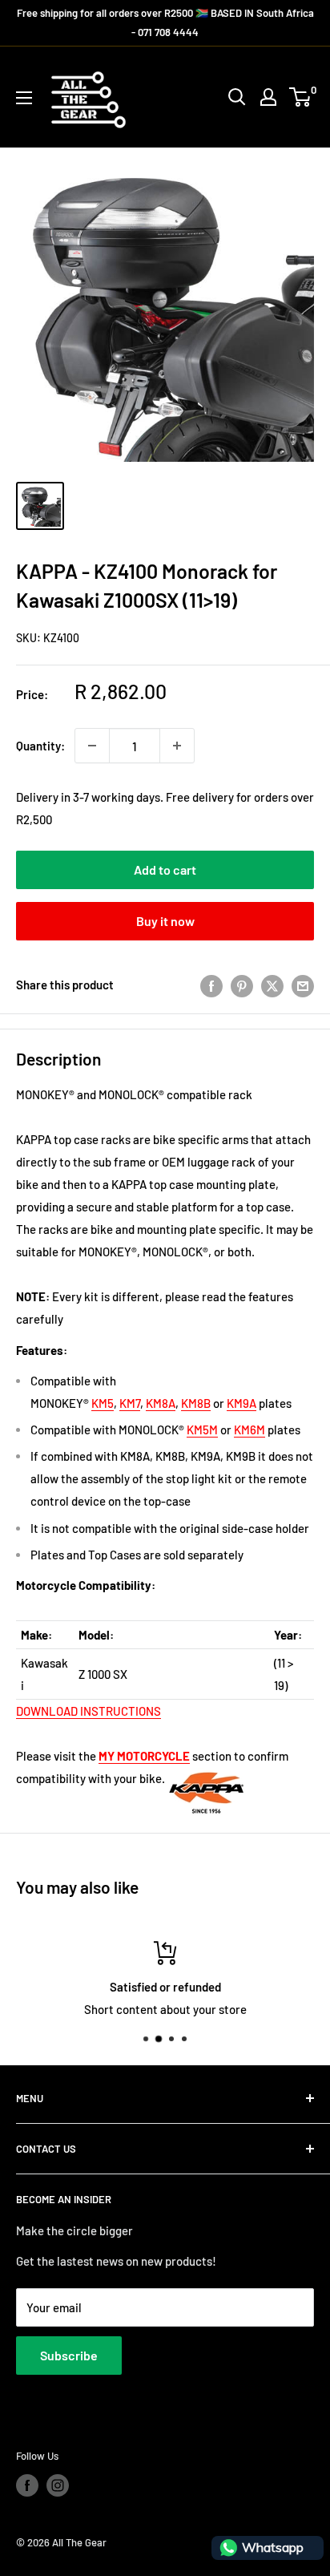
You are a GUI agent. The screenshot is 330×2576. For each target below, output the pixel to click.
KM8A (161, 1403)
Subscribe (69, 2355)
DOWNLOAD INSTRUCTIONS (89, 1711)
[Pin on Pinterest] (242, 985)
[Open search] (237, 97)
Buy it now (165, 921)
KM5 (103, 1403)
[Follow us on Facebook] (27, 2485)
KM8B (196, 1403)
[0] (301, 97)
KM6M (250, 1430)
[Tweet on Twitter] (272, 985)
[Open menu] (24, 98)
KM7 (130, 1403)
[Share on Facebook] (211, 985)
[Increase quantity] (177, 746)
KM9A (241, 1403)
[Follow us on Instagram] (58, 2485)
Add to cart (165, 869)
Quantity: (40, 746)
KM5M (202, 1430)
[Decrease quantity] (92, 746)
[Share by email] (303, 985)
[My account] (268, 97)
